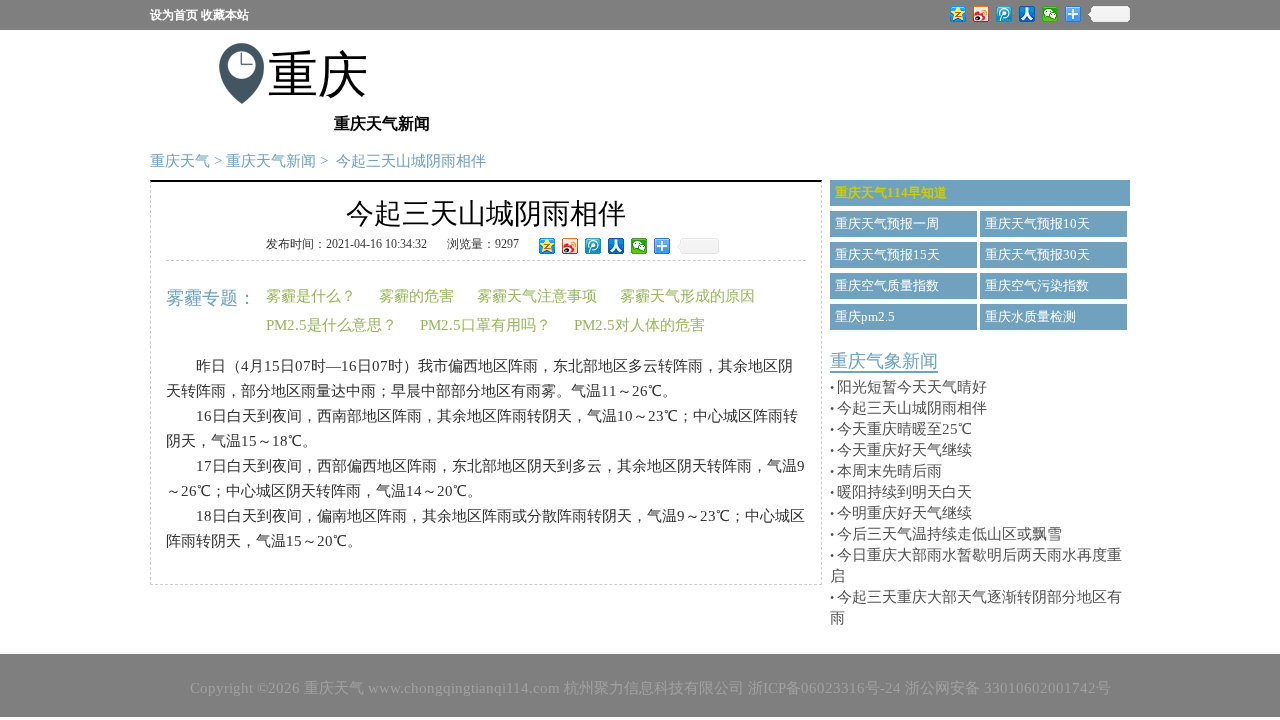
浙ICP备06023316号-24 (824, 688)
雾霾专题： (211, 298)
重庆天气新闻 (271, 161)
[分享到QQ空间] (958, 14)
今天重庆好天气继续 (904, 450)
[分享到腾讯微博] (1004, 14)
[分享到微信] (1050, 14)
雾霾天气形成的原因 (687, 296)
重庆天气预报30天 (1037, 254)
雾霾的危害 (416, 296)
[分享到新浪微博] (981, 14)
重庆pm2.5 (865, 316)
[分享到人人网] (1027, 14)
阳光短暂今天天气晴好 (912, 387)
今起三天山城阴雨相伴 (912, 408)
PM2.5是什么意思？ (331, 325)
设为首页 (174, 15)
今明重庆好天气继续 (904, 513)
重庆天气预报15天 (887, 254)
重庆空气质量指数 (887, 285)
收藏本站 (225, 15)
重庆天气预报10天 (1037, 223)
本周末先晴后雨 (889, 471)
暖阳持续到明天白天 (904, 492)
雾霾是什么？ (311, 296)
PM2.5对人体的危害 (639, 325)
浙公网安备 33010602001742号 (1008, 688)
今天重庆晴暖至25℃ (904, 429)
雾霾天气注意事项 (537, 296)
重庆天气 (180, 161)
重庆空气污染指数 (1037, 285)
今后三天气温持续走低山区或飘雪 (949, 534)
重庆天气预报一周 (887, 223)
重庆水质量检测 (1030, 316)
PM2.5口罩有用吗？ (485, 325)
